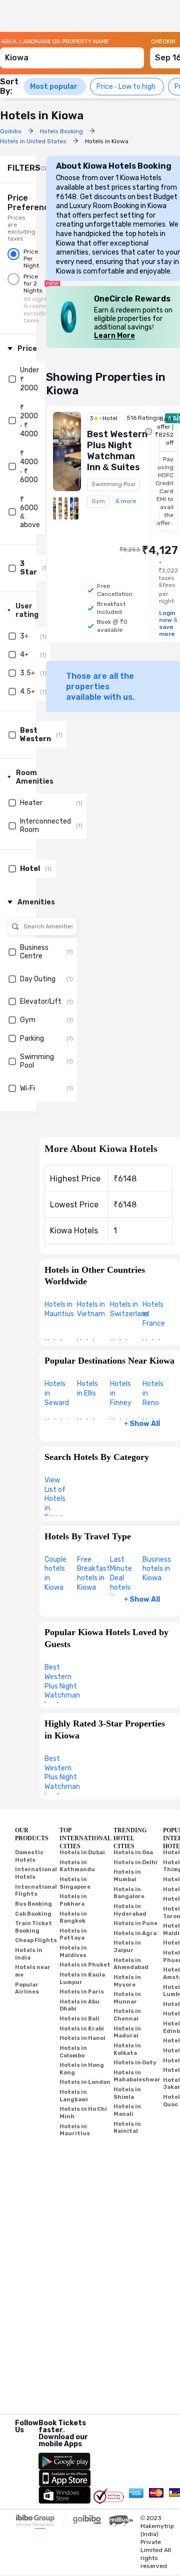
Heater (31, 803)
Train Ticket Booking (33, 1927)
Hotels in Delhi (135, 1862)
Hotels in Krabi (82, 2029)
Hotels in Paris (82, 1992)
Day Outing (38, 979)
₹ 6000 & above (30, 512)
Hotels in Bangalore (129, 1893)
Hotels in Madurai (127, 2032)
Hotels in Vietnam (91, 1309)
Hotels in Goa (133, 1853)
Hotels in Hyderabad (130, 1910)
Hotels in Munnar (127, 1998)
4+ (24, 655)
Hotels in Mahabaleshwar (137, 2076)
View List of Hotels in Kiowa (55, 1499)
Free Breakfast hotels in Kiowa (93, 1574)
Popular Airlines (27, 1989)
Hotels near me (33, 1971)
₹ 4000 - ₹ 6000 (29, 467)
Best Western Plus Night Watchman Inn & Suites (62, 1691)
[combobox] (72, 53)
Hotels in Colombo (73, 2052)
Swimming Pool (37, 1061)
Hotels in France (154, 1314)
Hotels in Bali (79, 2019)
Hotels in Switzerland (129, 1309)
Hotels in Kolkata (127, 2049)
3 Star (28, 568)
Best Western (35, 735)
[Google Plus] (16, 2443)
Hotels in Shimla (127, 2093)
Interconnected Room (45, 826)
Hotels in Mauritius (59, 1309)
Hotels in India (29, 1954)
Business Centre (34, 952)
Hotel (30, 869)
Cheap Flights (36, 1940)
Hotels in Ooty (135, 2063)
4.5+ (27, 692)
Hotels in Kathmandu (77, 1866)
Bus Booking (33, 1904)
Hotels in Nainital (127, 2128)
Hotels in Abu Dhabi (79, 2005)
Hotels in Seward (57, 1393)
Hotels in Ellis (87, 1389)
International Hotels (36, 1873)
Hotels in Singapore (75, 1883)
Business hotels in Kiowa (157, 1569)
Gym (28, 1020)
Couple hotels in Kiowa (55, 1574)
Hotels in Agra (135, 1933)
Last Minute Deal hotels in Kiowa (121, 1583)
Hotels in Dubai (82, 1853)
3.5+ (27, 673)
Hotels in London (85, 2082)
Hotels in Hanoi (82, 2038)
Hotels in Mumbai (127, 1876)
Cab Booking (33, 1914)
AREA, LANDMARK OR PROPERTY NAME (55, 41)
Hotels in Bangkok (73, 1918)
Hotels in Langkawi (74, 2096)
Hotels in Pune (135, 1923)
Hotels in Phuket (85, 1965)
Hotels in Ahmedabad (131, 1964)
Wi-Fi (27, 1088)
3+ (24, 636)
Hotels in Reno (153, 1393)
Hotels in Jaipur (127, 1947)
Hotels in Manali (127, 2110)
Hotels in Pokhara (73, 1900)
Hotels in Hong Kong (82, 2069)
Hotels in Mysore (127, 1981)
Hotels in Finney (121, 1393)
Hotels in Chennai (127, 2015)
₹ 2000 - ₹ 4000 (29, 421)
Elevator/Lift (41, 1002)
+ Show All (142, 1424)
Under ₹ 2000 (29, 379)
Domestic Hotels (29, 1856)
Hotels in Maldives (73, 1952)
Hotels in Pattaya (73, 1935)
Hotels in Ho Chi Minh (83, 2113)
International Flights (36, 1891)
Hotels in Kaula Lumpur (82, 1979)
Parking (32, 1038)
